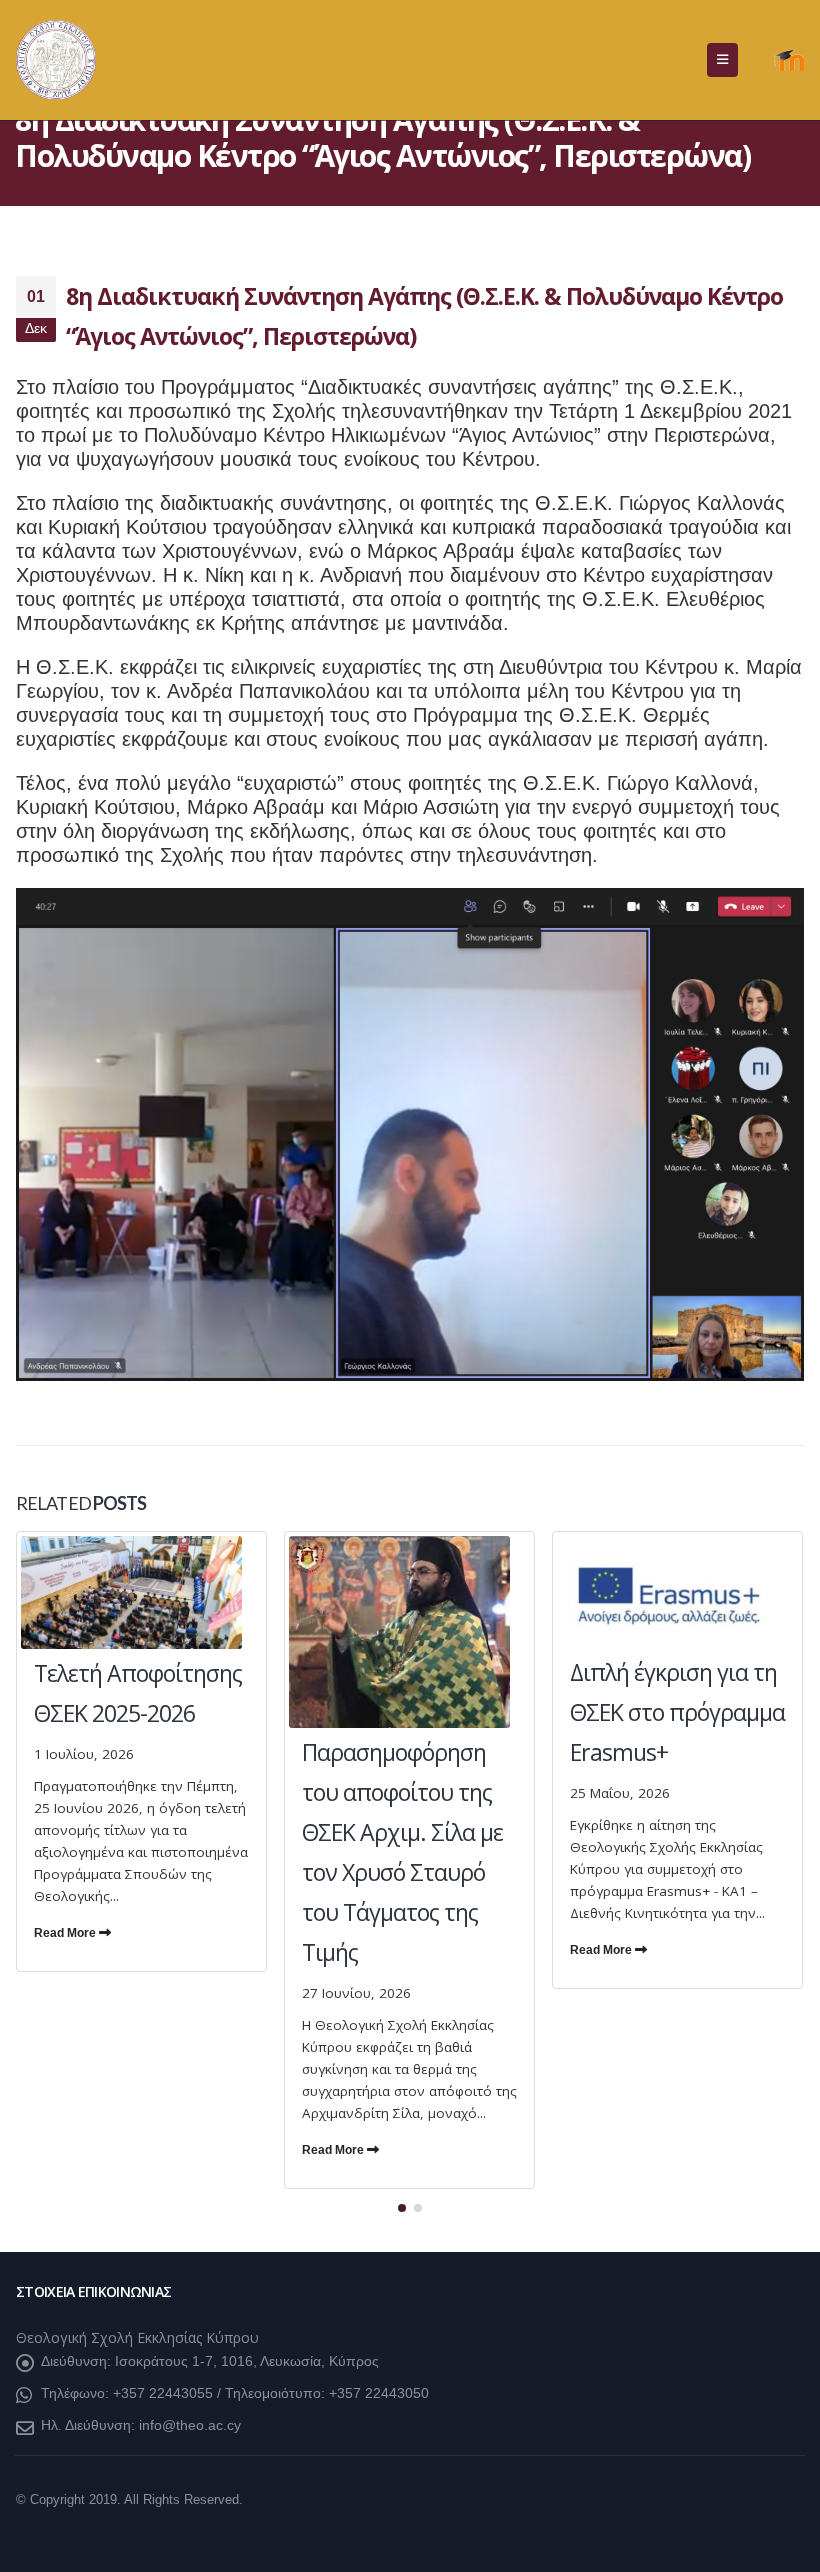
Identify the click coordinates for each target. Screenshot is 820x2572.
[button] (722, 60)
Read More (66, 1933)
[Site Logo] (56, 60)
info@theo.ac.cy (190, 2425)
